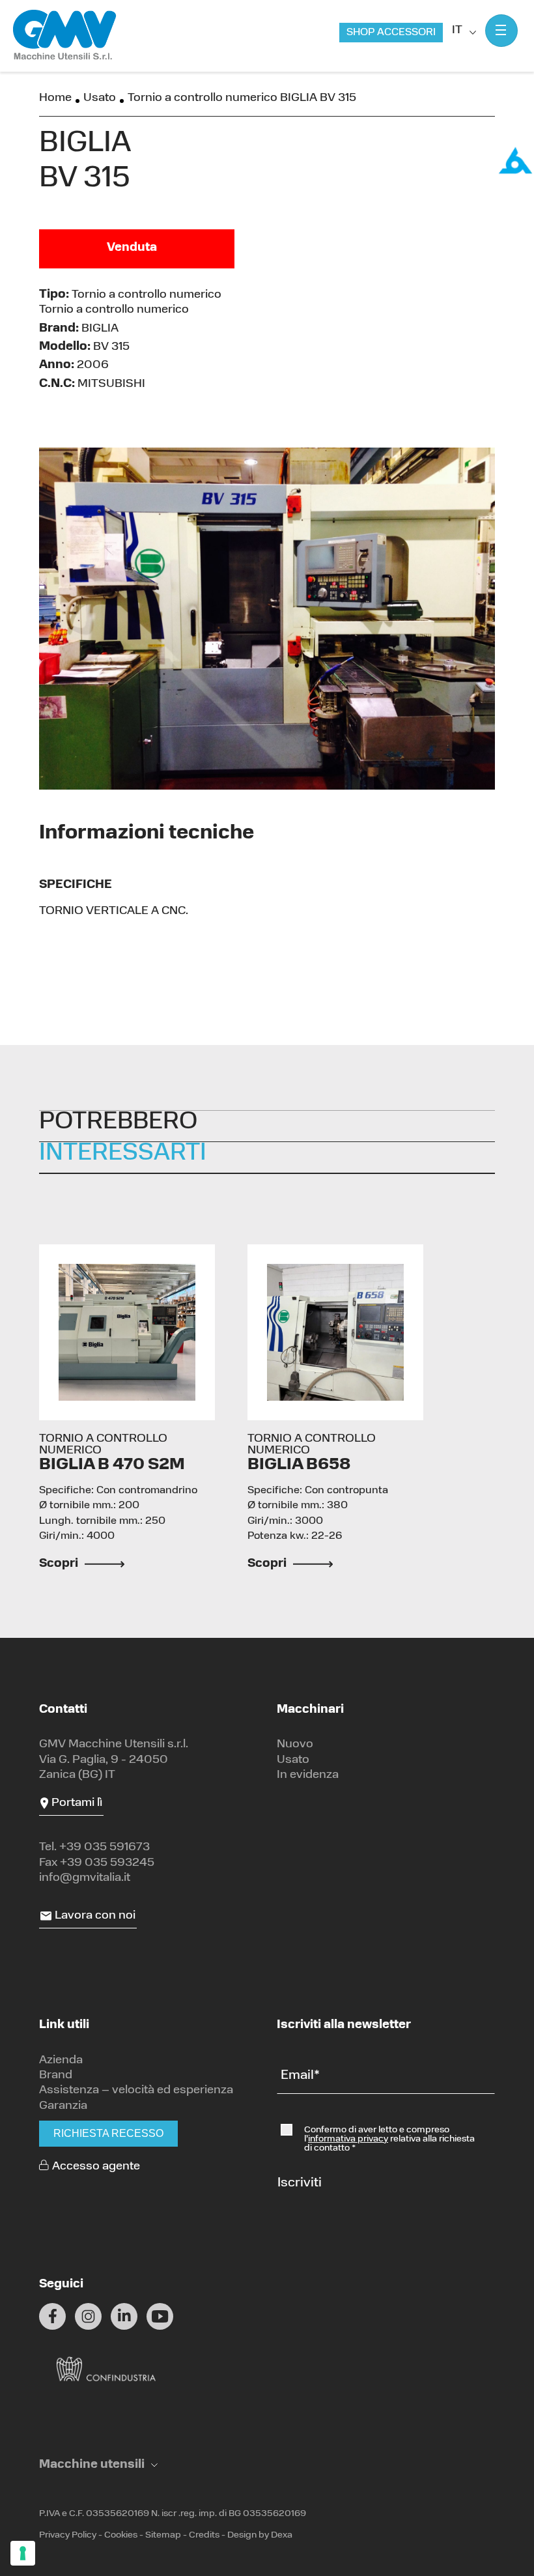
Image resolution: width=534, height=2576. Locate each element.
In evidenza (308, 1775)
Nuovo (295, 1745)
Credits (204, 2535)
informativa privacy (348, 2139)
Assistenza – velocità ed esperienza (136, 2091)
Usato (100, 98)
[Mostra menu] (501, 31)
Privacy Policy (68, 2535)
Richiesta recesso (108, 2133)
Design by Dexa (260, 2535)
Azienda (61, 2061)
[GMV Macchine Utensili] (65, 36)
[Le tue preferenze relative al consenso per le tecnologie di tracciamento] (23, 2553)
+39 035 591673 (105, 1848)
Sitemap (163, 2535)
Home (55, 98)
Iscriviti (300, 2183)
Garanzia (63, 2106)
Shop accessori (391, 33)
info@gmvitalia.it (85, 1878)
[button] (98, 2466)
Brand (56, 2076)
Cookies (121, 2535)
